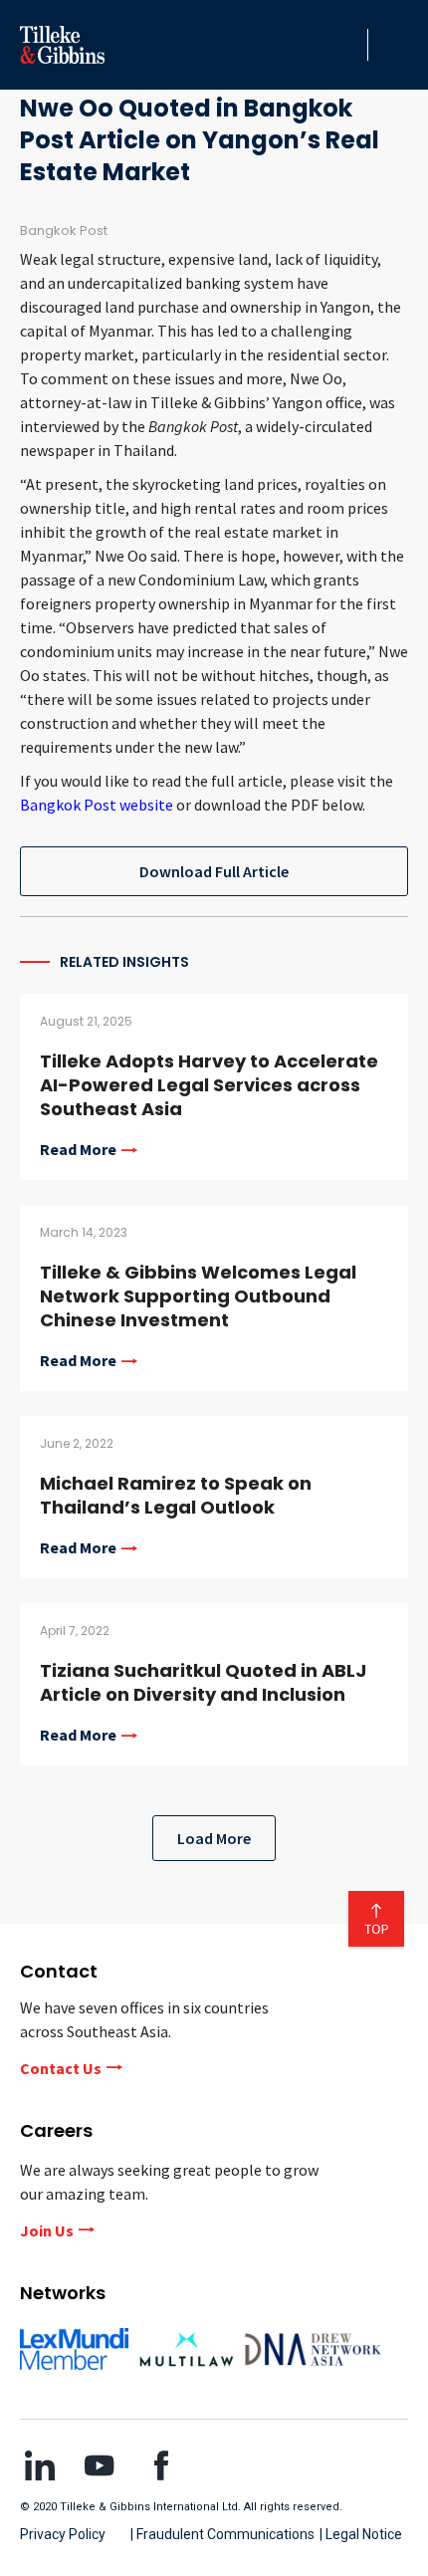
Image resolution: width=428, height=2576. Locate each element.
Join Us (47, 2230)
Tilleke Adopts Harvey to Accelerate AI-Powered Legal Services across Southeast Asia (209, 1085)
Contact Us (61, 2068)
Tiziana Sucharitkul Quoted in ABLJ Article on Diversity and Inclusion (203, 1682)
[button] (347, 45)
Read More (78, 1150)
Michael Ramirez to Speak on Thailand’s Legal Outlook (176, 1495)
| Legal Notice (361, 2534)
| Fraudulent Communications (222, 2534)
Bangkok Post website (97, 805)
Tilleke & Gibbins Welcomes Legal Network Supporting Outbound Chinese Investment (198, 1296)
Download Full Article (214, 871)
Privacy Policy (63, 2534)
